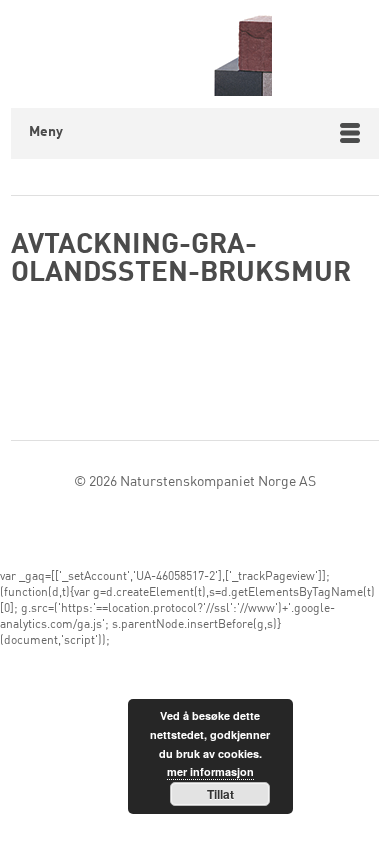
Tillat (220, 794)
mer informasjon (210, 771)
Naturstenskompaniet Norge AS (218, 482)
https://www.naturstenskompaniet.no (195, 54)
